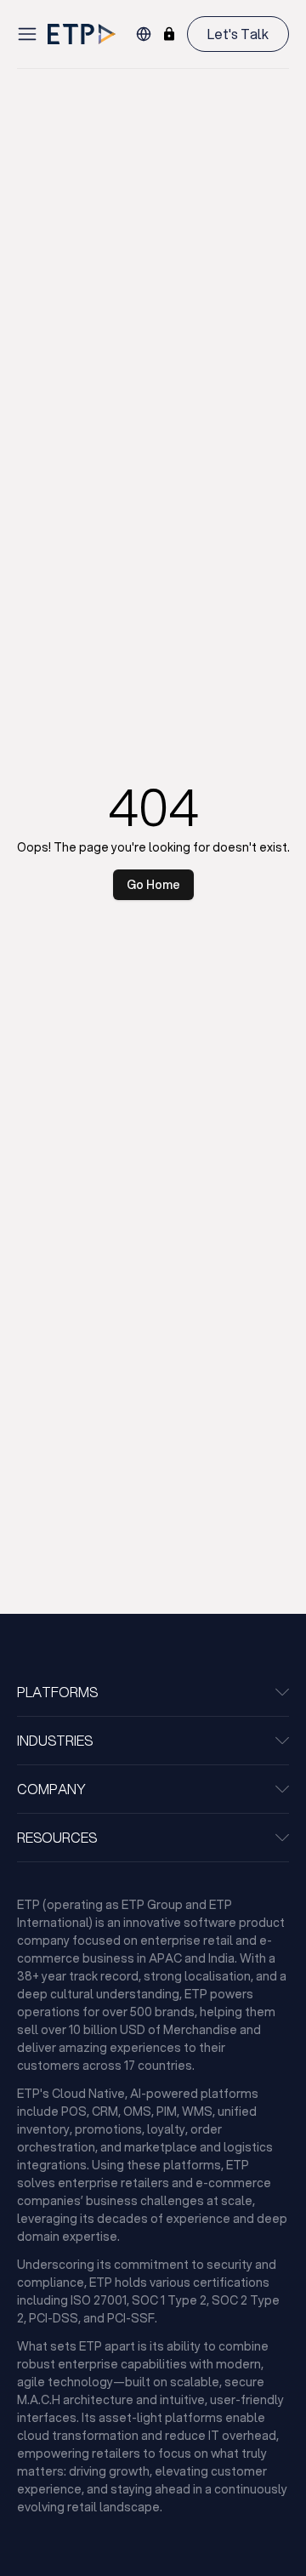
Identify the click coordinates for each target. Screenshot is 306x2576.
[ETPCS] (169, 34)
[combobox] (144, 34)
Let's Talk (238, 34)
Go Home (153, 885)
